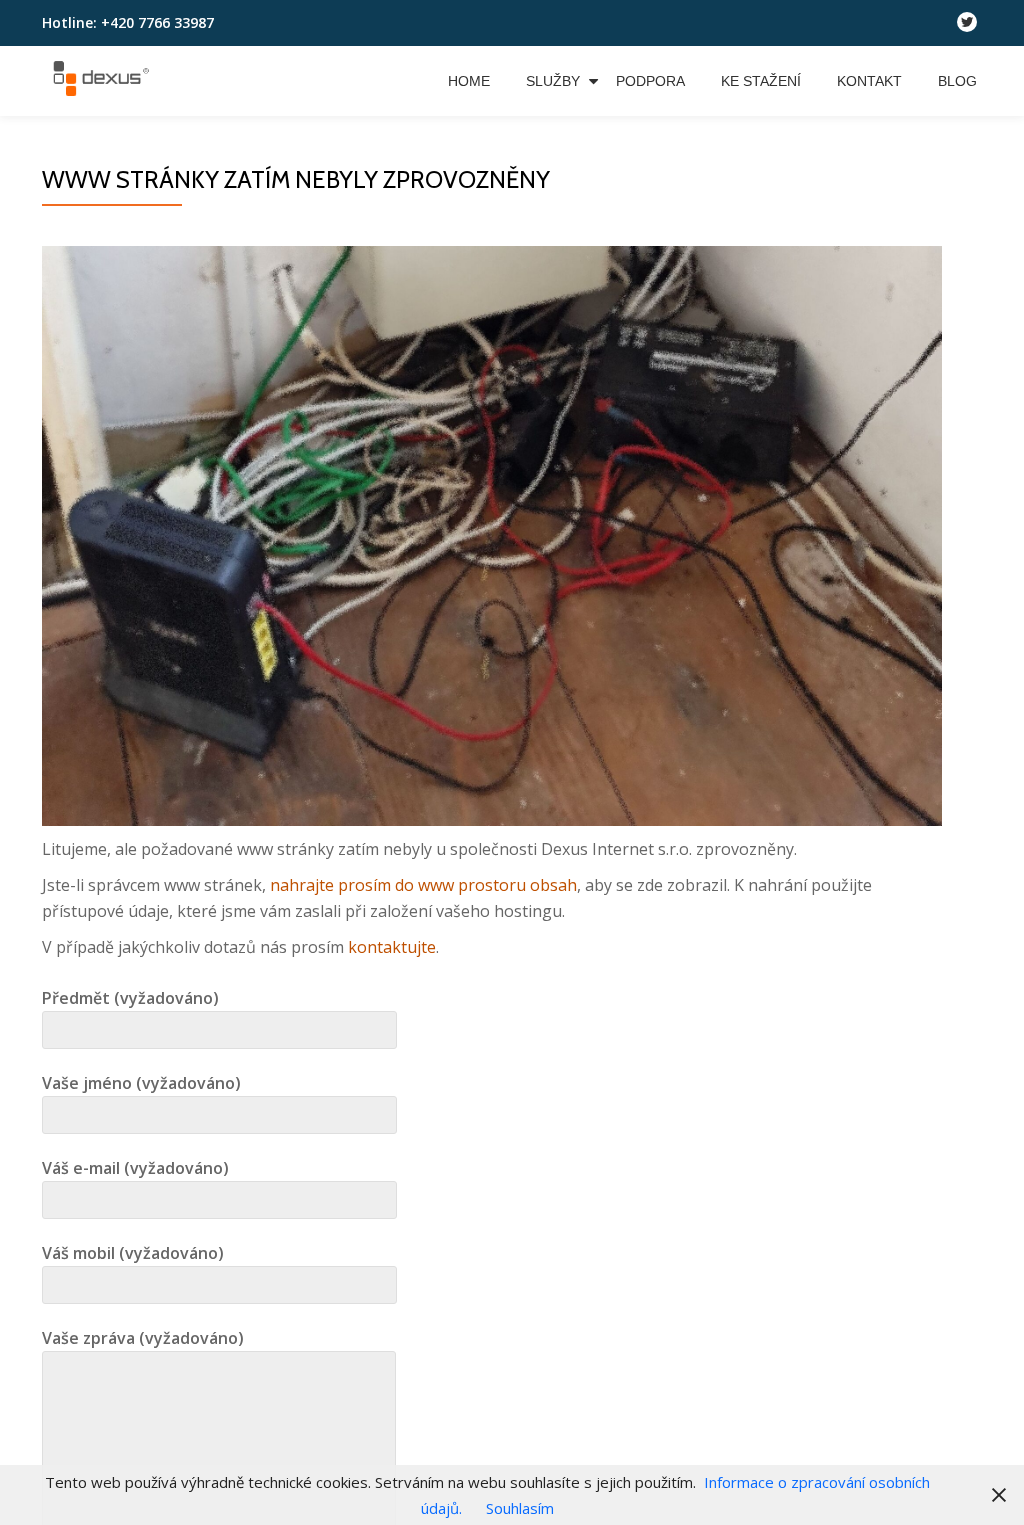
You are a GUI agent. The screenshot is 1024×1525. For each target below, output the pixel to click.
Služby (553, 81)
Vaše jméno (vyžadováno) (141, 1083)
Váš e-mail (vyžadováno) (135, 1168)
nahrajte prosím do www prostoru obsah (423, 885)
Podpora (650, 81)
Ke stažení (761, 81)
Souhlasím (520, 1508)
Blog (957, 81)
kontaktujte (392, 947)
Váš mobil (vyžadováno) (133, 1253)
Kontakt (869, 81)
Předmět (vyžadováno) (130, 998)
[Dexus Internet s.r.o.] (104, 81)
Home (469, 81)
